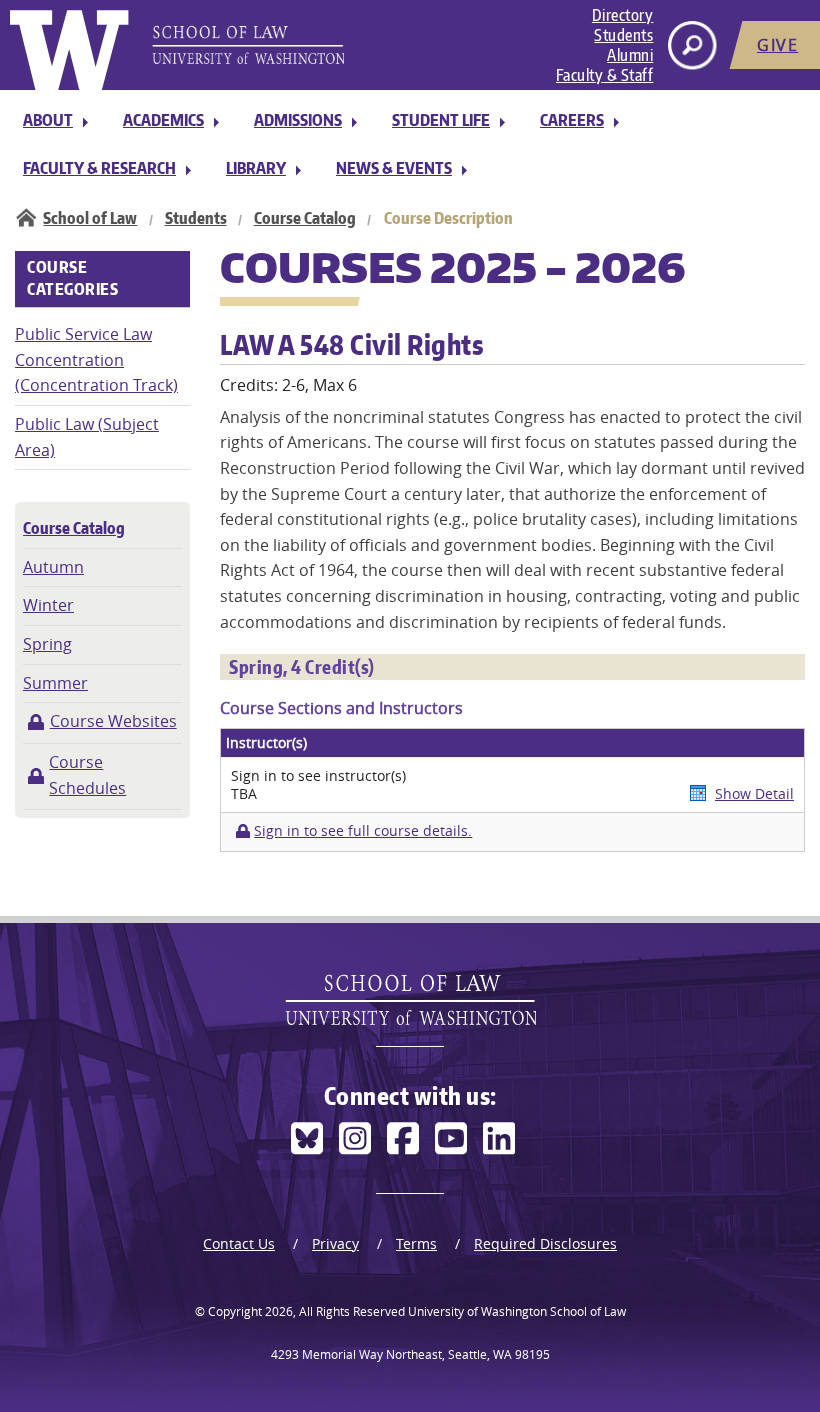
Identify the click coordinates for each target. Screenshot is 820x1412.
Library (256, 168)
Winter (48, 605)
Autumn (53, 567)
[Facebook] (403, 1138)
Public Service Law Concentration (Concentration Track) (96, 359)
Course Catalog (305, 218)
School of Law (90, 218)
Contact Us (239, 1243)
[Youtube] (451, 1138)
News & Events (394, 168)
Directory (623, 15)
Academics (163, 120)
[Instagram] (355, 1138)
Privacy (335, 1243)
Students (623, 35)
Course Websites (113, 721)
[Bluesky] (307, 1138)
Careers (572, 120)
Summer (55, 683)
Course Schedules (87, 775)
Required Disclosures (545, 1243)
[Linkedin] (499, 1138)
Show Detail (754, 793)
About (48, 120)
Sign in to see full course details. (363, 831)
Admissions (298, 120)
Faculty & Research (99, 168)
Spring (47, 644)
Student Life (441, 120)
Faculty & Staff (605, 75)
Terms (416, 1243)
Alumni (630, 55)
